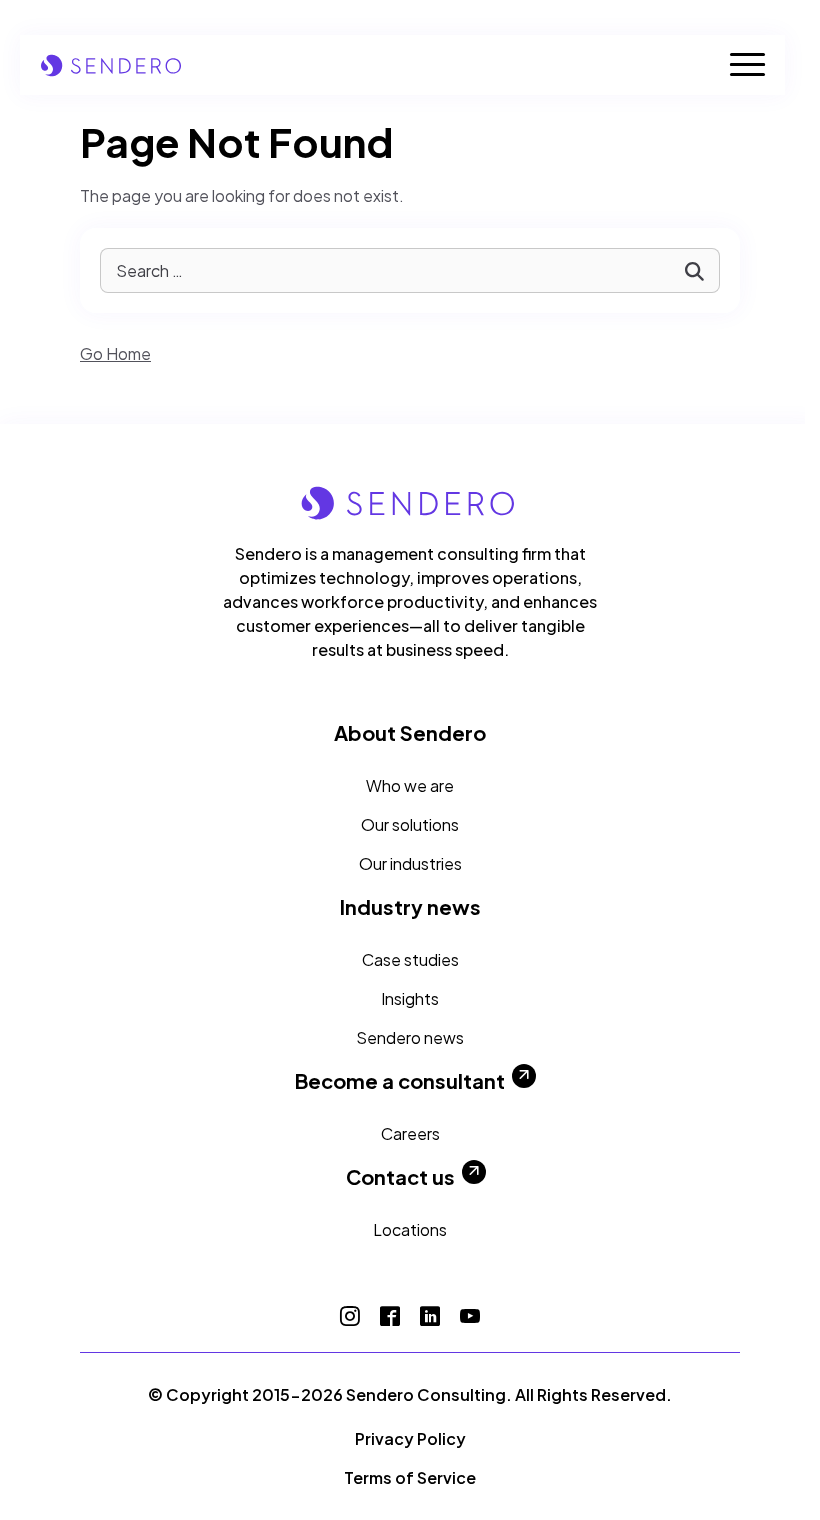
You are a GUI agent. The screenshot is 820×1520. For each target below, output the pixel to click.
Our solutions (410, 824)
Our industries (410, 863)
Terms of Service (410, 1477)
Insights (410, 998)
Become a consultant (400, 1081)
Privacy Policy (410, 1438)
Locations (410, 1229)
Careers (410, 1133)
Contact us (400, 1177)
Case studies (410, 959)
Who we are (410, 785)
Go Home (115, 353)
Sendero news (410, 1037)
